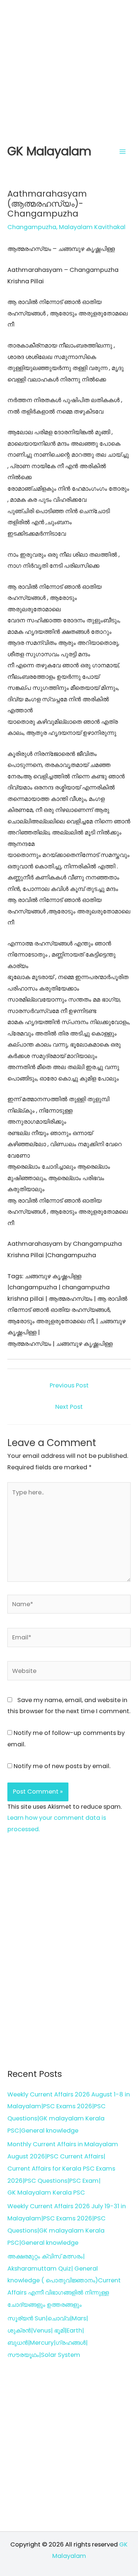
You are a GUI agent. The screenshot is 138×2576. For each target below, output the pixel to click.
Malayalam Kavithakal (92, 227)
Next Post (69, 1407)
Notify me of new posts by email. (62, 1766)
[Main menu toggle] (122, 151)
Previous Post (69, 1385)
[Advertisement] (69, 69)
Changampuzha (32, 227)
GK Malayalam (49, 151)
